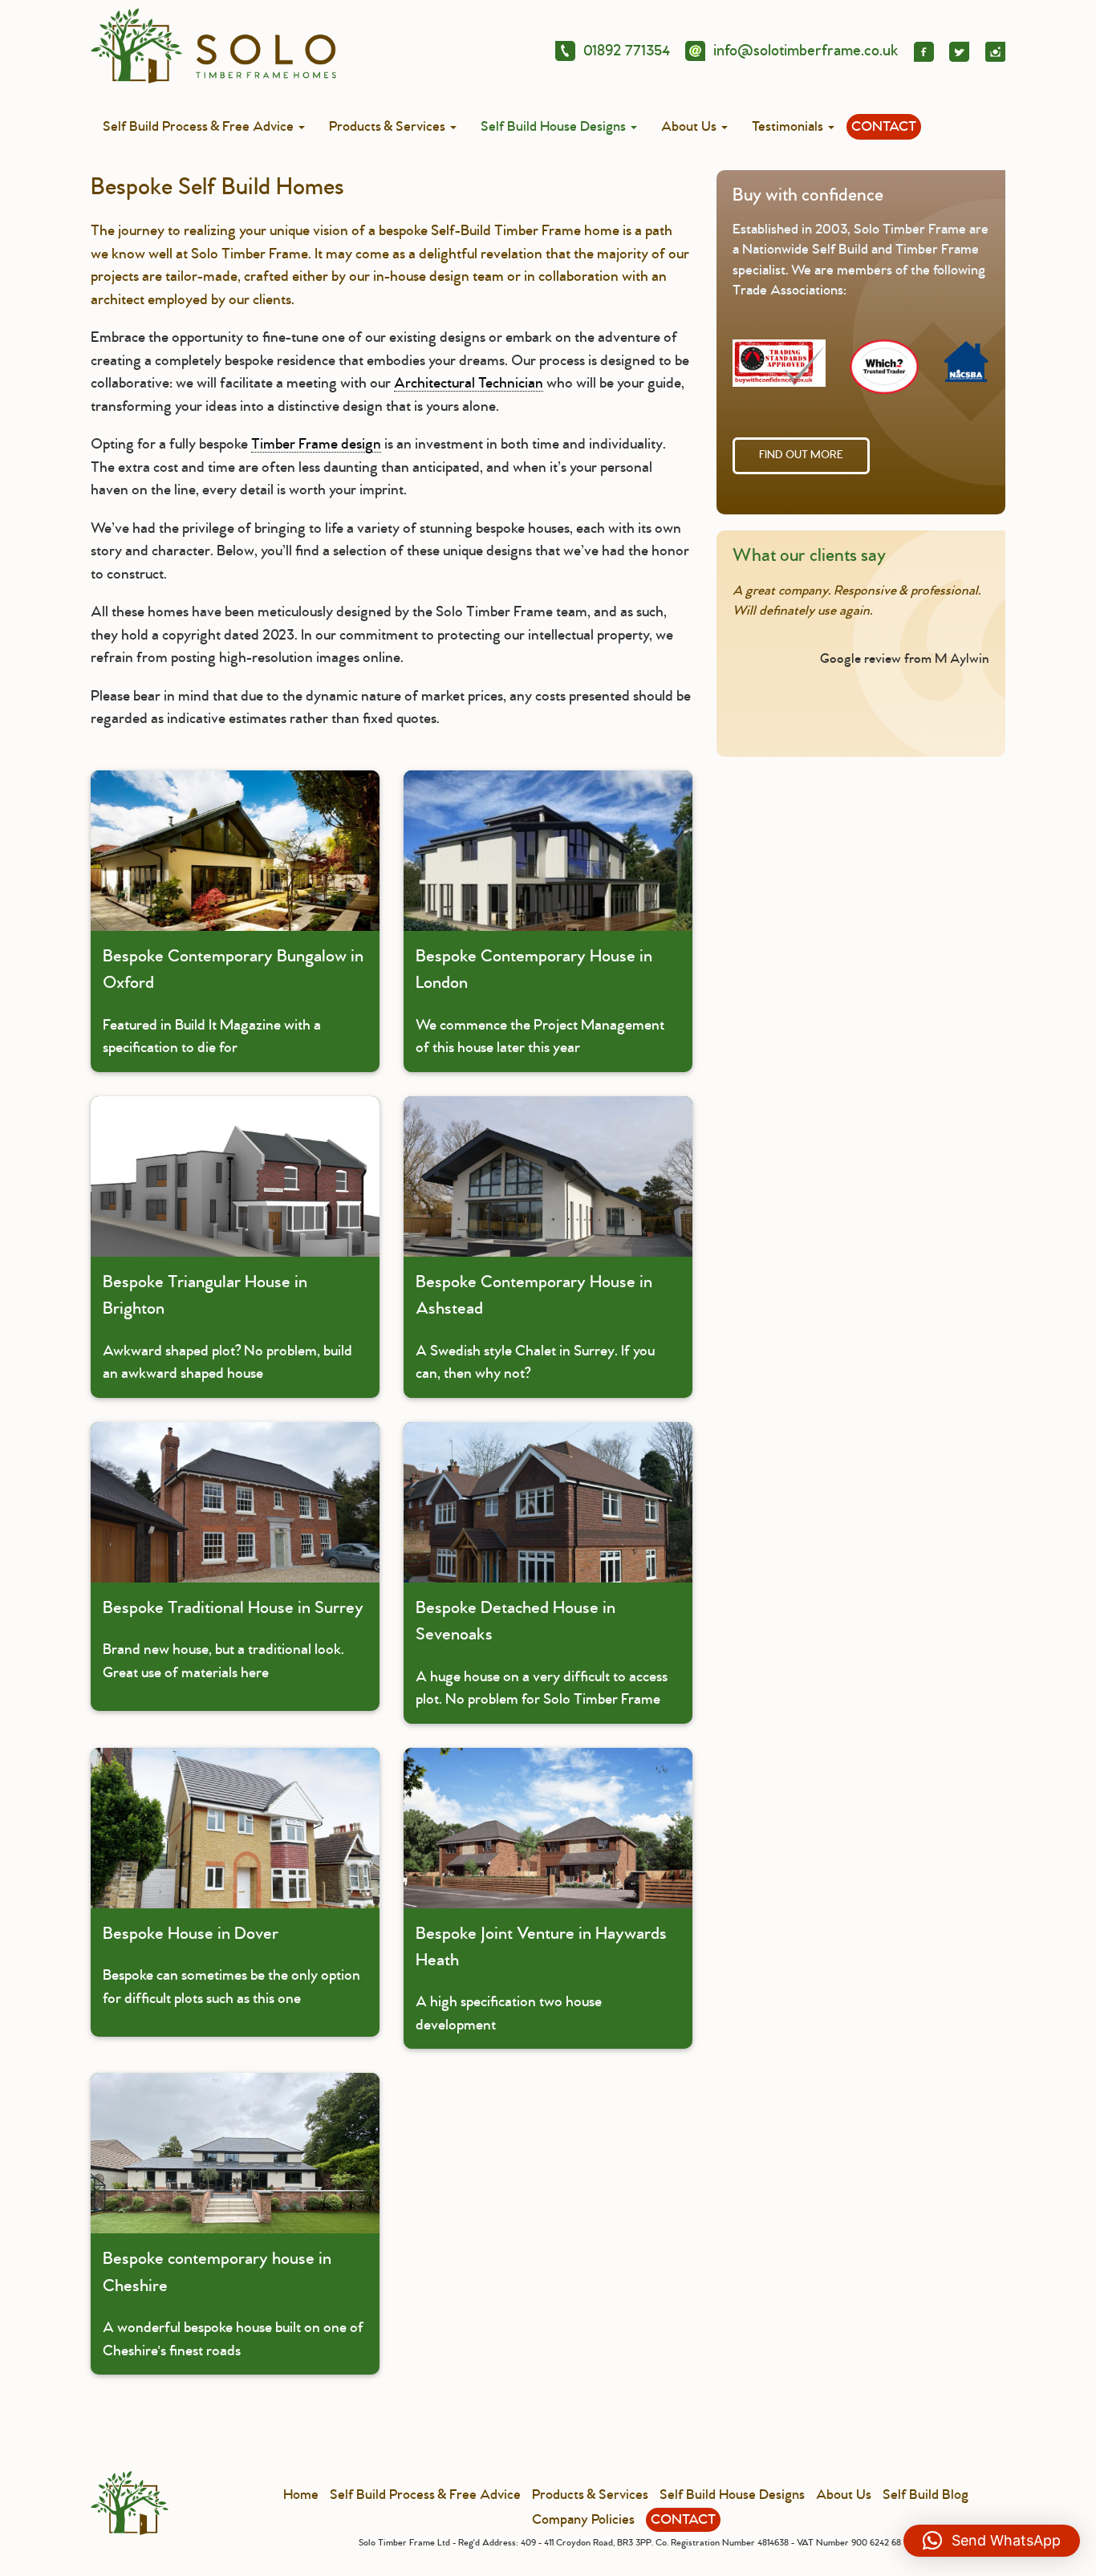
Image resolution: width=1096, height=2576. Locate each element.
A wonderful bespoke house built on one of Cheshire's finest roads (233, 2304)
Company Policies (583, 2520)
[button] (992, 2541)
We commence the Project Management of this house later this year (540, 1001)
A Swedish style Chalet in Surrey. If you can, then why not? (535, 1327)
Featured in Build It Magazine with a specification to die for (233, 1001)
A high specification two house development (541, 1979)
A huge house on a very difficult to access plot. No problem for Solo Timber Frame (542, 1653)
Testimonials (789, 127)
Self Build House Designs (555, 127)
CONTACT (884, 127)
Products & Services (389, 127)
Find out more (801, 455)
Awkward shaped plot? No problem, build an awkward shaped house (227, 1327)
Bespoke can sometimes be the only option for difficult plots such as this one (231, 1965)
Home (301, 2495)
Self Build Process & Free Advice (200, 127)
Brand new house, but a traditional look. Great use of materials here (233, 1639)
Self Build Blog (926, 2495)
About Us (690, 127)
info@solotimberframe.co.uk (806, 51)
